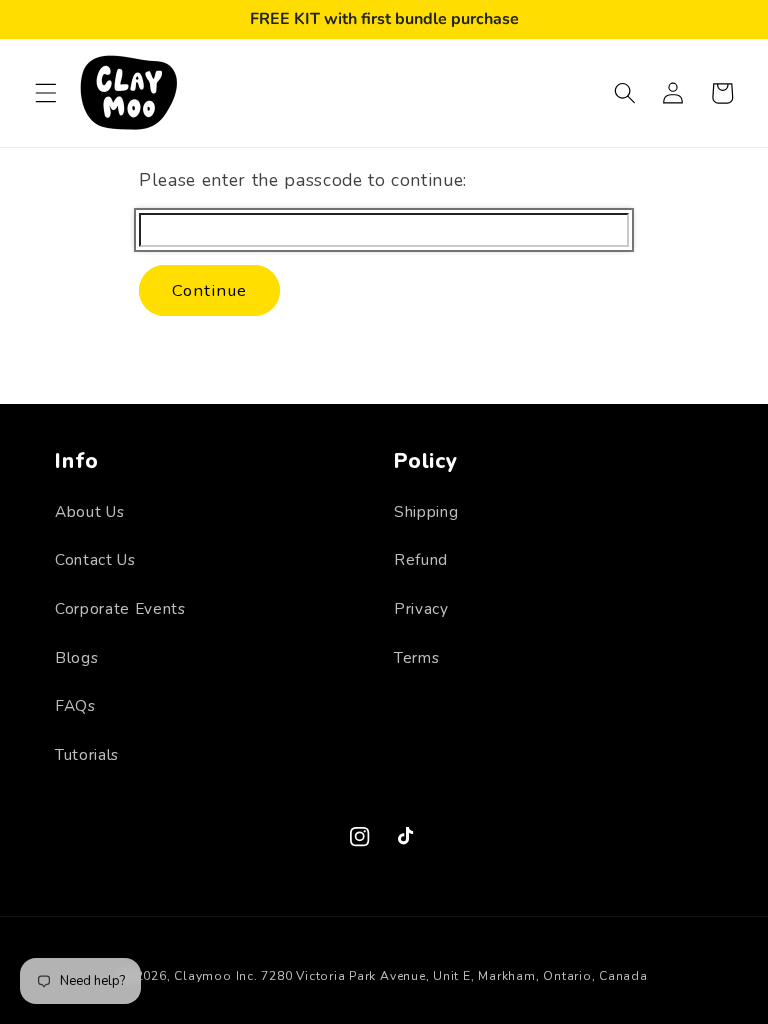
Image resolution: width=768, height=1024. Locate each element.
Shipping (426, 511)
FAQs (75, 705)
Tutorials (87, 754)
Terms (416, 657)
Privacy (421, 608)
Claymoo (202, 976)
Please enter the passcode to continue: (303, 180)
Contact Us (95, 559)
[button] (46, 93)
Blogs (76, 657)
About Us (89, 511)
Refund (421, 559)
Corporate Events (120, 608)
